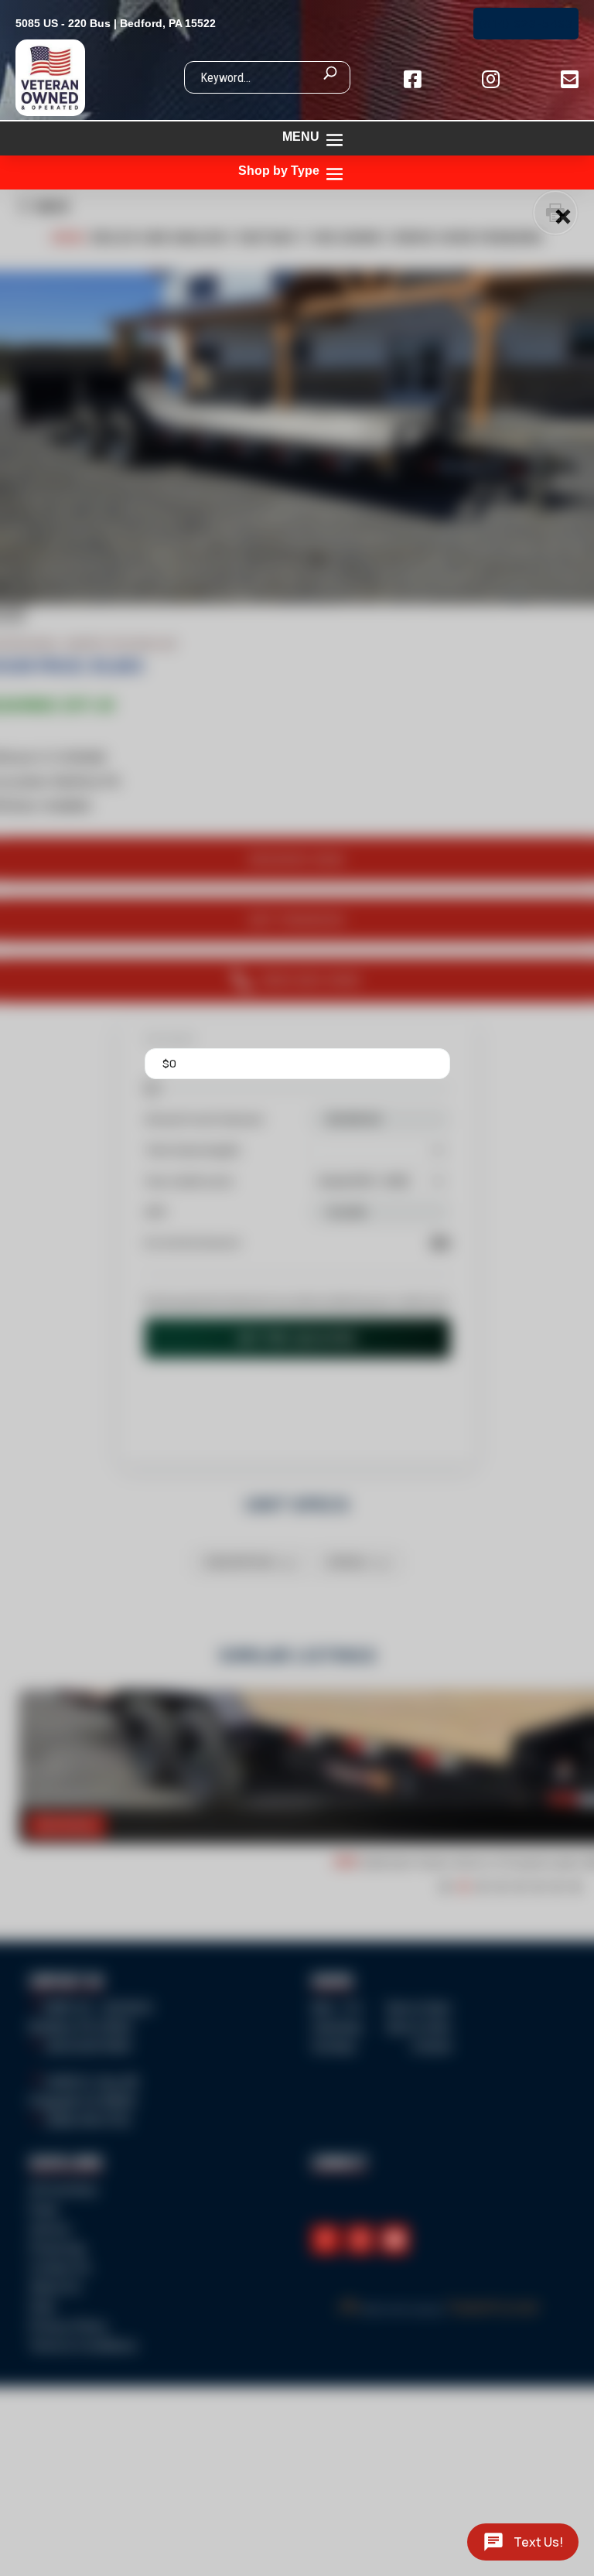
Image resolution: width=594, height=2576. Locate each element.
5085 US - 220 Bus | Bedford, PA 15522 (116, 23)
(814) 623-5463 (526, 24)
